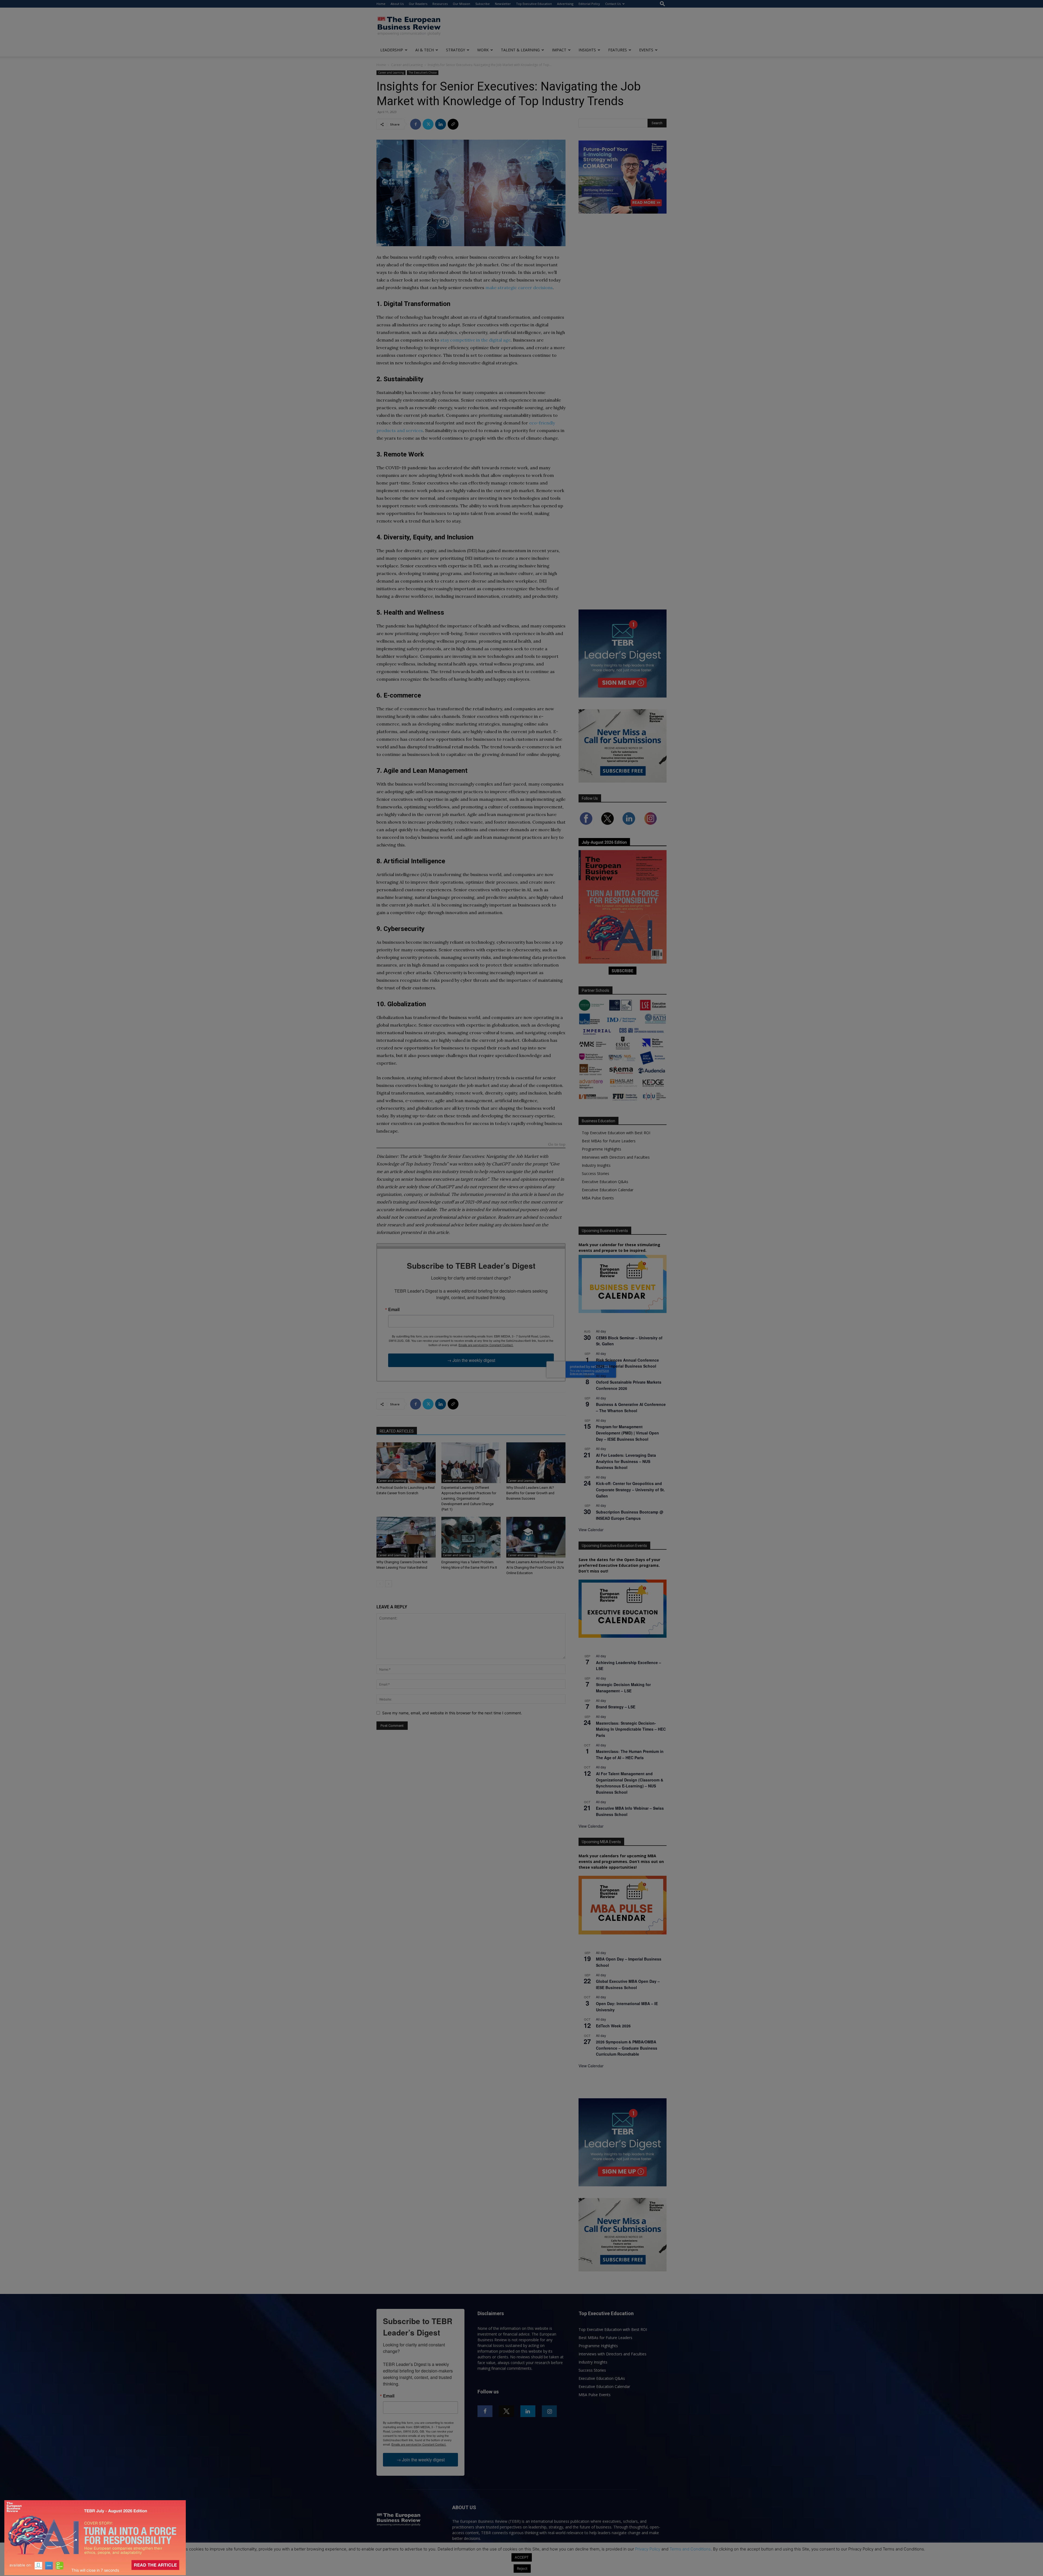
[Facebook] (416, 124)
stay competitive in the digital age (475, 340)
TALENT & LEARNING (520, 50)
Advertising (565, 4)
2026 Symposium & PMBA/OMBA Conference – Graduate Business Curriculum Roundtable (627, 2048)
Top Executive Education (534, 4)
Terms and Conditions (690, 2549)
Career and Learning (407, 65)
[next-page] (389, 1584)
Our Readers (418, 4)
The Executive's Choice (423, 73)
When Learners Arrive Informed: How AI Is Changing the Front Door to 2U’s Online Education (535, 1567)
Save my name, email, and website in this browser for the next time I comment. (452, 1713)
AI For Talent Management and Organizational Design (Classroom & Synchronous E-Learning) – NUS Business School (630, 1783)
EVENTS (646, 50)
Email (394, 1309)
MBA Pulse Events (598, 1198)
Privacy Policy (648, 2549)
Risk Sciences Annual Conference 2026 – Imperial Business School (627, 1363)
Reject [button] (522, 2568)
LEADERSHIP (392, 50)
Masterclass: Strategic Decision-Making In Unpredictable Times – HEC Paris (631, 1729)
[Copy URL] (453, 124)
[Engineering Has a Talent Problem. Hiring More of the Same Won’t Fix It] (471, 1537)
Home (381, 4)
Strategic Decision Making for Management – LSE (623, 1688)
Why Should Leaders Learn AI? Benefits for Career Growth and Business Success (530, 1493)
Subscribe (483, 4)
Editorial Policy (589, 4)
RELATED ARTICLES (397, 1431)
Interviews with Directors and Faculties (616, 1157)
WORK (483, 50)
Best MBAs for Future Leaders (609, 1141)
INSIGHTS (587, 50)
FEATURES (618, 50)
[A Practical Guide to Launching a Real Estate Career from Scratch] (406, 1463)
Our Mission (461, 4)
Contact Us (613, 4)
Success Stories (596, 1173)
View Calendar (591, 1530)
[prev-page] (380, 1584)
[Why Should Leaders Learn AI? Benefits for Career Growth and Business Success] (536, 1463)
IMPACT (559, 50)
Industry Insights (596, 1165)
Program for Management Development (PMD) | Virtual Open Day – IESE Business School (627, 1433)
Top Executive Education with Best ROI (616, 1133)
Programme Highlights (601, 1149)
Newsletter (503, 4)
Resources (440, 4)
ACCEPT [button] (522, 2557)
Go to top (557, 1145)
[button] (662, 4)
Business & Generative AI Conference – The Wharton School (631, 1407)
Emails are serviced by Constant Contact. (486, 1345)
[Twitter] (428, 124)
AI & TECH (425, 50)
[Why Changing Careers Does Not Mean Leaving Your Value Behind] (406, 1537)
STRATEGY (455, 50)
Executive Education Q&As (605, 1182)
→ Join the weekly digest (471, 1360)
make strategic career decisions (519, 287)
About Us (397, 4)
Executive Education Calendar (608, 1190)
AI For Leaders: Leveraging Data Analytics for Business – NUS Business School (626, 1461)
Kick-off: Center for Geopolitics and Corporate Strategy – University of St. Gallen (630, 1489)
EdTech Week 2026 (613, 2026)
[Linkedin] (441, 124)
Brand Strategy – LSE (616, 1707)
